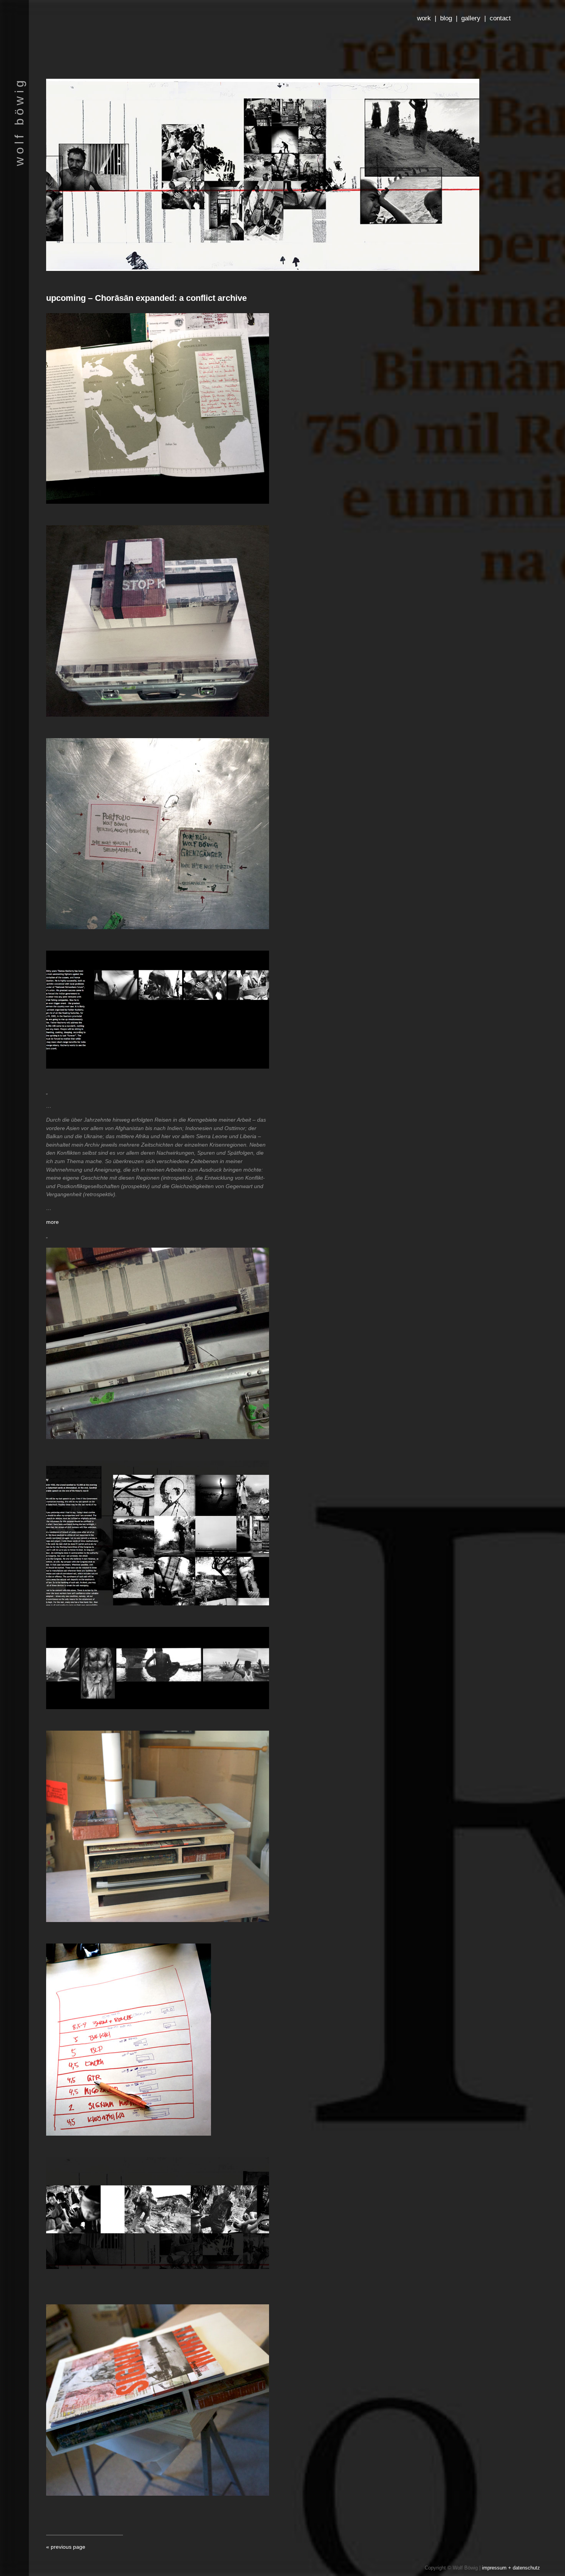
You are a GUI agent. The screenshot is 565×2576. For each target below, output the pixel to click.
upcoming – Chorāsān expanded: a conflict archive (146, 298)
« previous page (66, 2547)
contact (500, 18)
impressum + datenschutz (511, 2568)
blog (446, 18)
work (424, 18)
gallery (471, 18)
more (52, 1222)
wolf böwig (19, 122)
